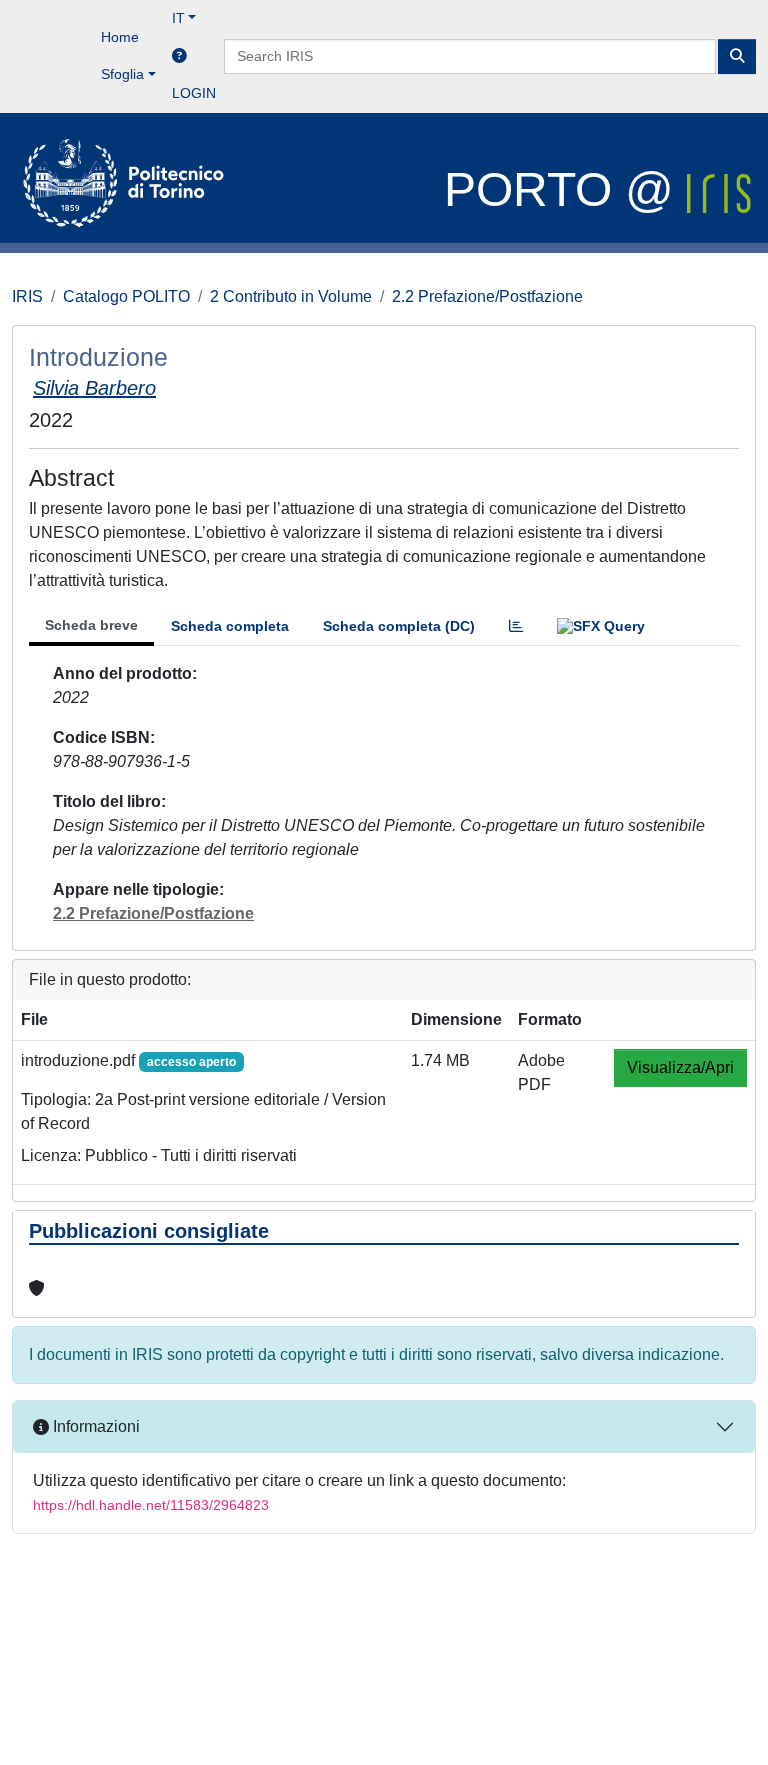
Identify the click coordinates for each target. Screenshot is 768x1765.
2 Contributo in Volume (291, 296)
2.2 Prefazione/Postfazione (487, 296)
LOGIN (194, 93)
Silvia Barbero (94, 388)
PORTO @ (565, 189)
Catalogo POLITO (126, 296)
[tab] (516, 626)
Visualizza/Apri (680, 1067)
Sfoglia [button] (122, 74)
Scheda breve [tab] (91, 625)
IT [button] (178, 18)
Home (120, 37)
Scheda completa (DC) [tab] (399, 626)
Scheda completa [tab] (230, 626)
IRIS (27, 296)
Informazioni (94, 1426)
